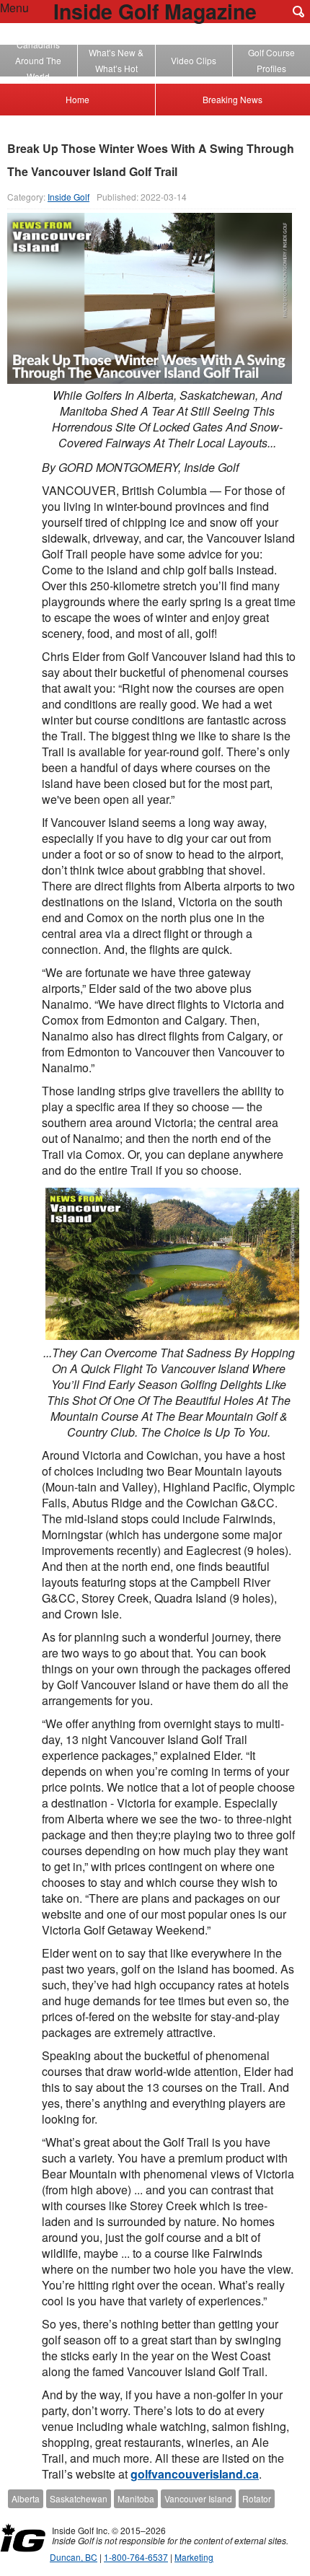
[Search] (298, 12)
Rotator (257, 2498)
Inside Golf (68, 197)
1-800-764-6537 (136, 2557)
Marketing (194, 2557)
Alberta (26, 2498)
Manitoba (136, 2498)
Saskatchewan (79, 2498)
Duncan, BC (74, 2557)
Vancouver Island (198, 2498)
